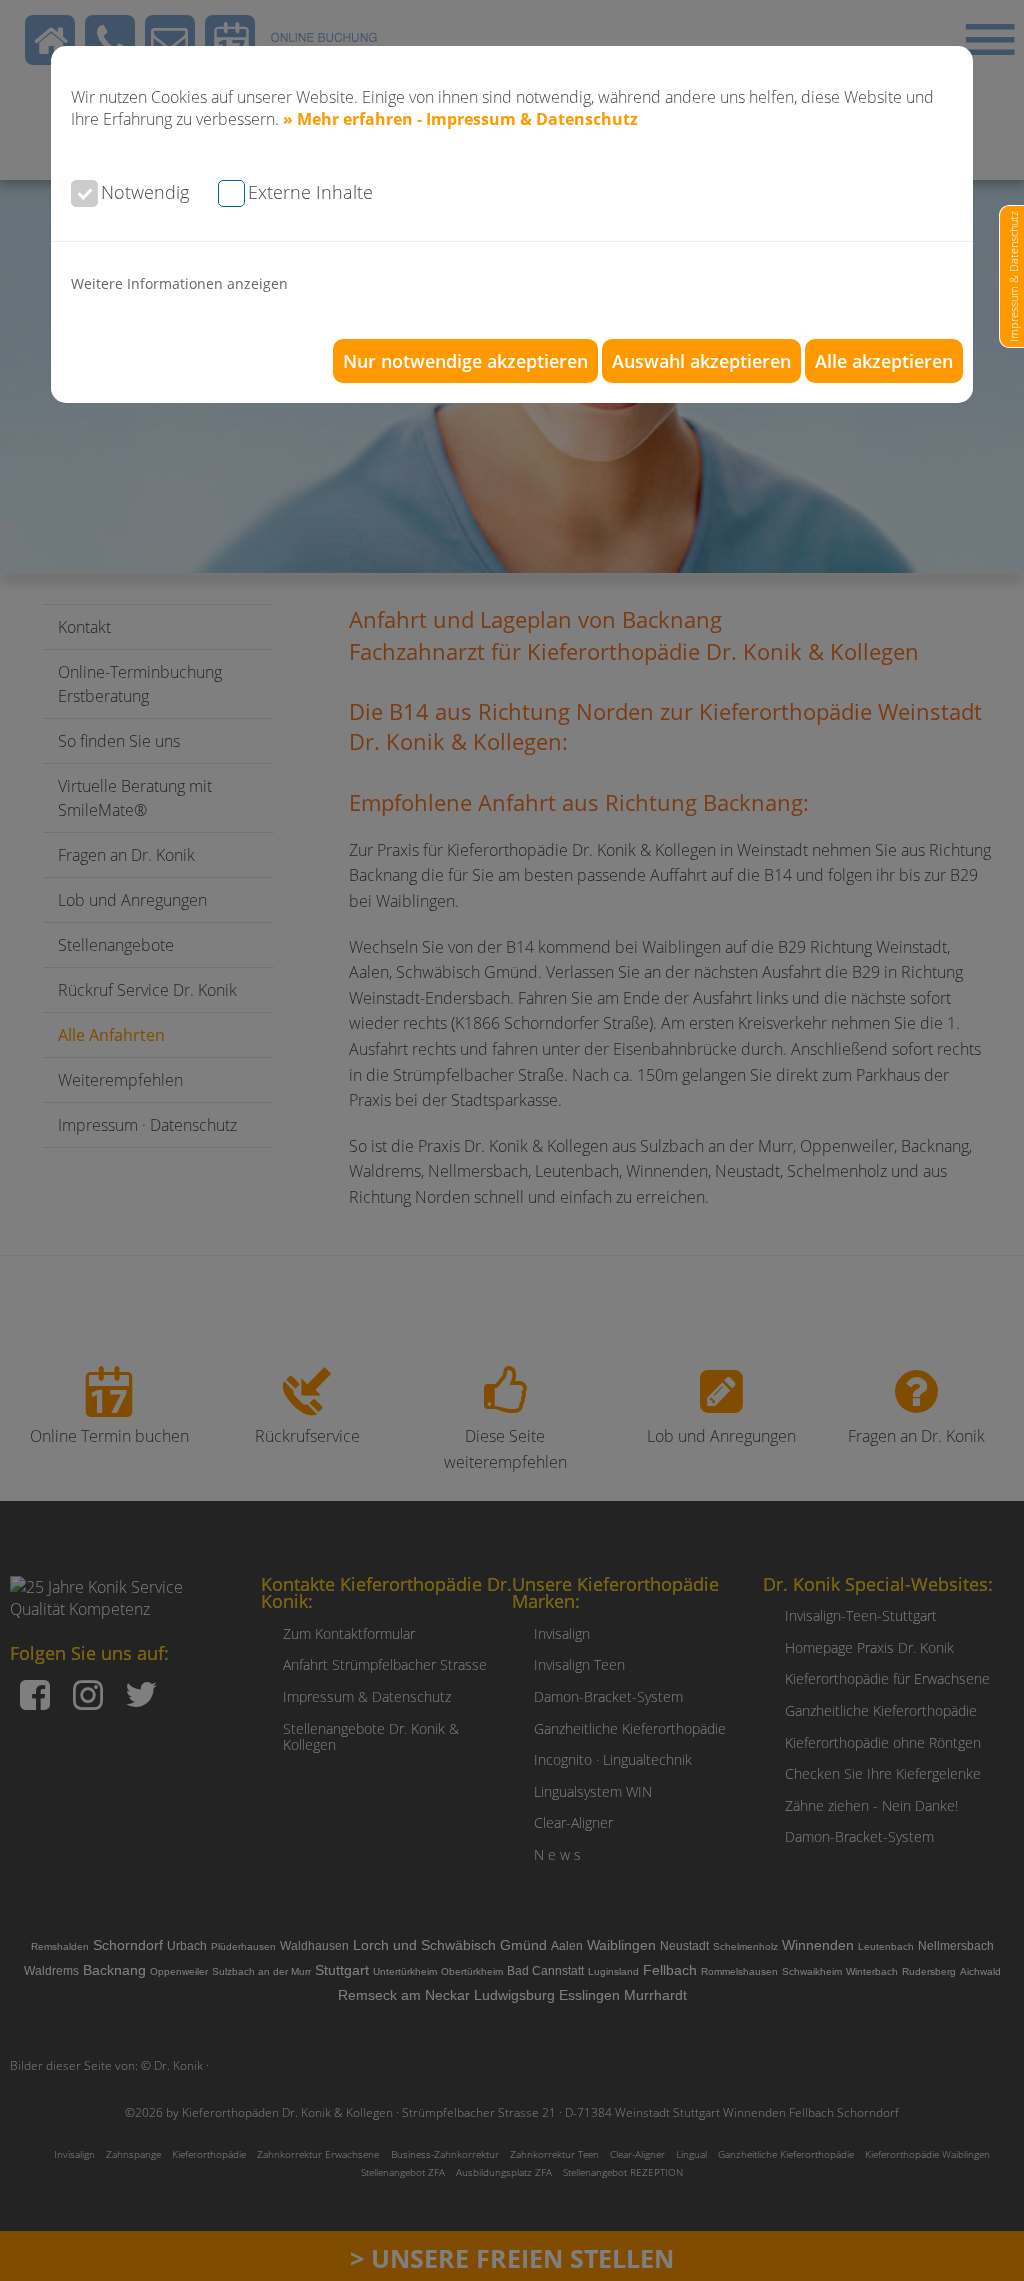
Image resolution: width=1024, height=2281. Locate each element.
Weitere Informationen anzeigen (179, 283)
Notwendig (145, 192)
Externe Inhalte (310, 192)
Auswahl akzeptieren (701, 361)
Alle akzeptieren (884, 361)
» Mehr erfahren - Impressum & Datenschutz (460, 119)
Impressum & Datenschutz (1013, 276)
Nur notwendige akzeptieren (465, 361)
